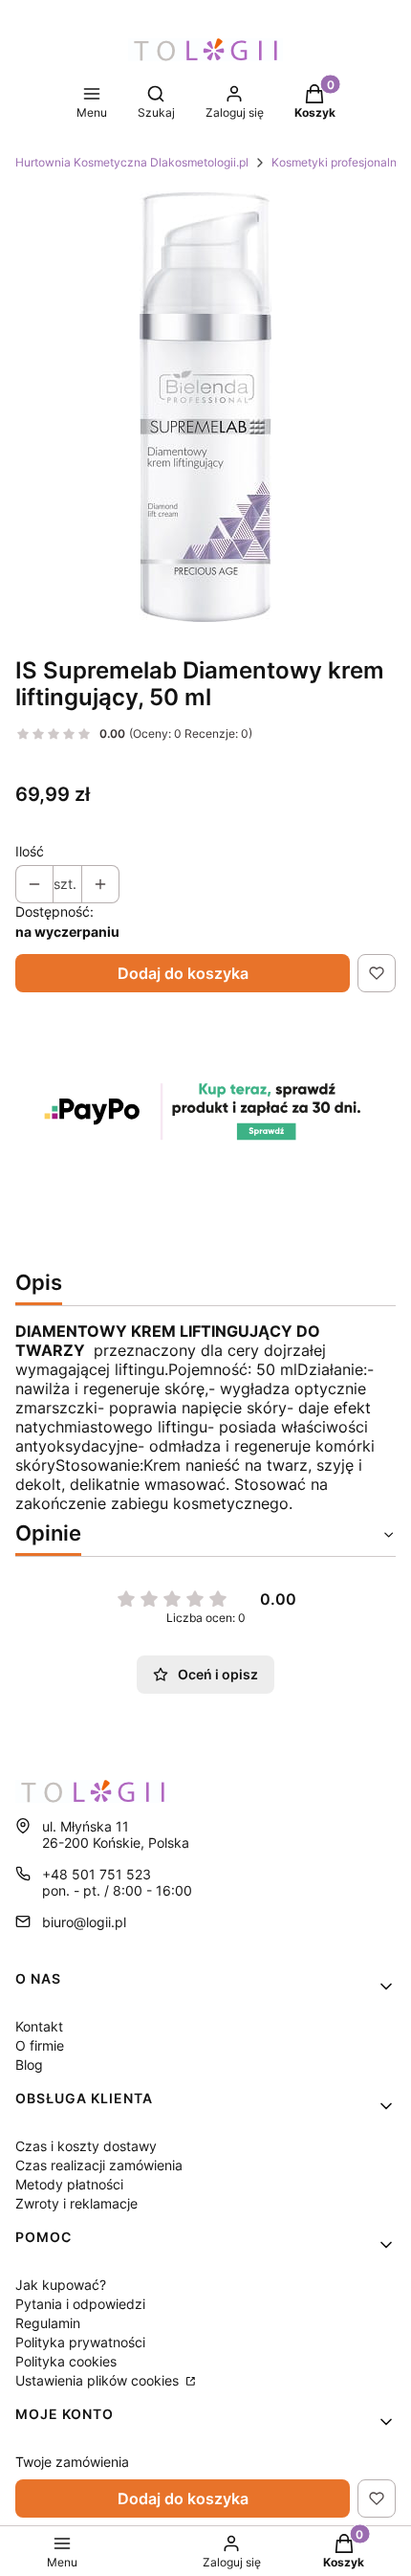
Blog (29, 2065)
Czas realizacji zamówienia (99, 2165)
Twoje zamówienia (72, 2462)
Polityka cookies (66, 2361)
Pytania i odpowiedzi (80, 2304)
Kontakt (39, 2026)
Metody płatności (69, 2184)
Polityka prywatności (80, 2342)
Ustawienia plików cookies (99, 2380)
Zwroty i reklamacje (76, 2203)
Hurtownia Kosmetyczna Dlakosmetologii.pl (132, 162)
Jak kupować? (61, 2285)
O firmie (40, 2045)
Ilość (30, 851)
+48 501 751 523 (97, 1874)
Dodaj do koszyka (183, 973)
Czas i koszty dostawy (86, 2146)
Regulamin (48, 2323)
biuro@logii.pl (84, 1922)
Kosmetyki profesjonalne (337, 162)
